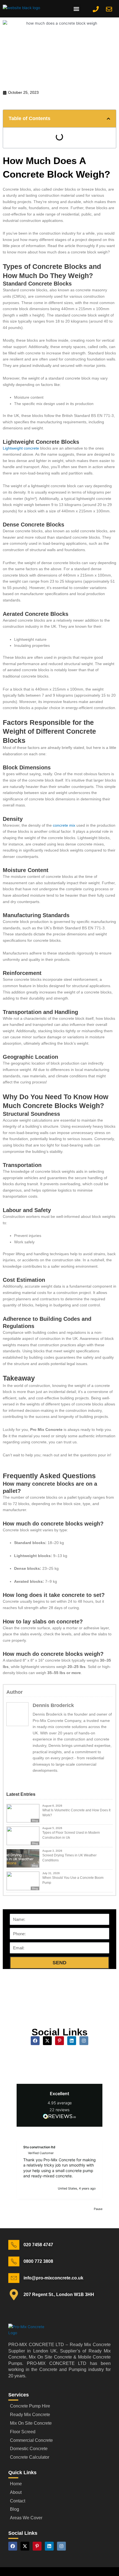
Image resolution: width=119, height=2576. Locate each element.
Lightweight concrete (21, 448)
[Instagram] (50, 1780)
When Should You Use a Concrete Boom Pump (73, 1880)
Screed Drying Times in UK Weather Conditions (69, 1858)
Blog (35, 1821)
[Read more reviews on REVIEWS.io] (59, 2117)
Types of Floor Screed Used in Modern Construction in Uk (71, 1835)
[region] (59, 2168)
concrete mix (64, 825)
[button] (77, 9)
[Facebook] (37, 1780)
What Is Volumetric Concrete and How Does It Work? (76, 1813)
